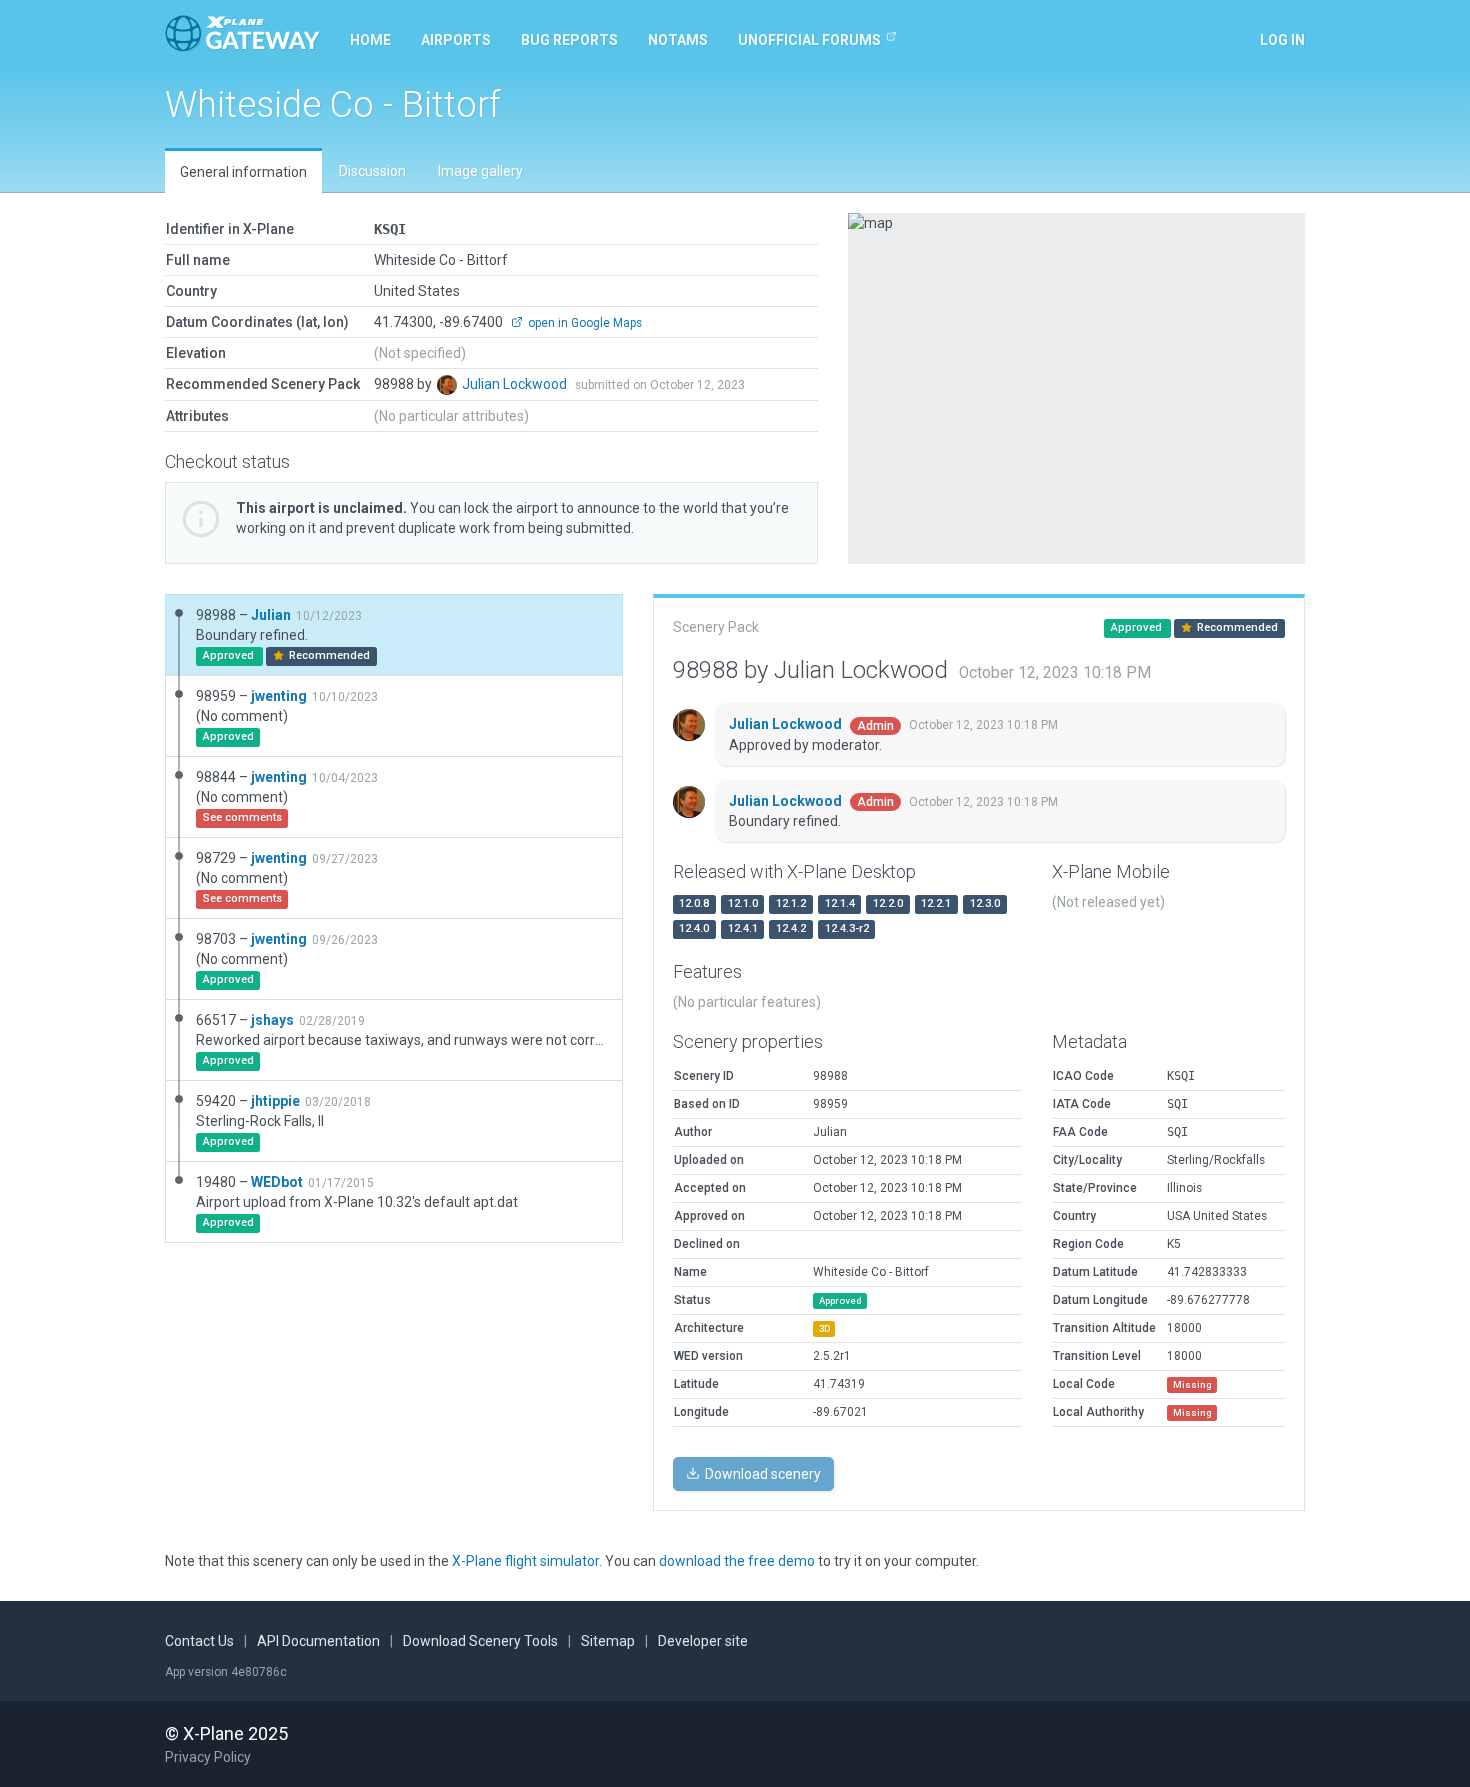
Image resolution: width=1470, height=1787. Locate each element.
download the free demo (737, 1561)
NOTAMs (678, 40)
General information (243, 172)
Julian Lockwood (516, 384)
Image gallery (480, 171)
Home (370, 40)
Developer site (703, 1641)
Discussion (372, 171)
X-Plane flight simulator (525, 1561)
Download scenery (761, 1474)
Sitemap (608, 1641)
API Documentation (318, 1641)
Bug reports (569, 40)
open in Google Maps (583, 323)
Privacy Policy (208, 1757)
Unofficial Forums (809, 40)
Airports (456, 40)
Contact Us (199, 1641)
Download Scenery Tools (480, 1641)
